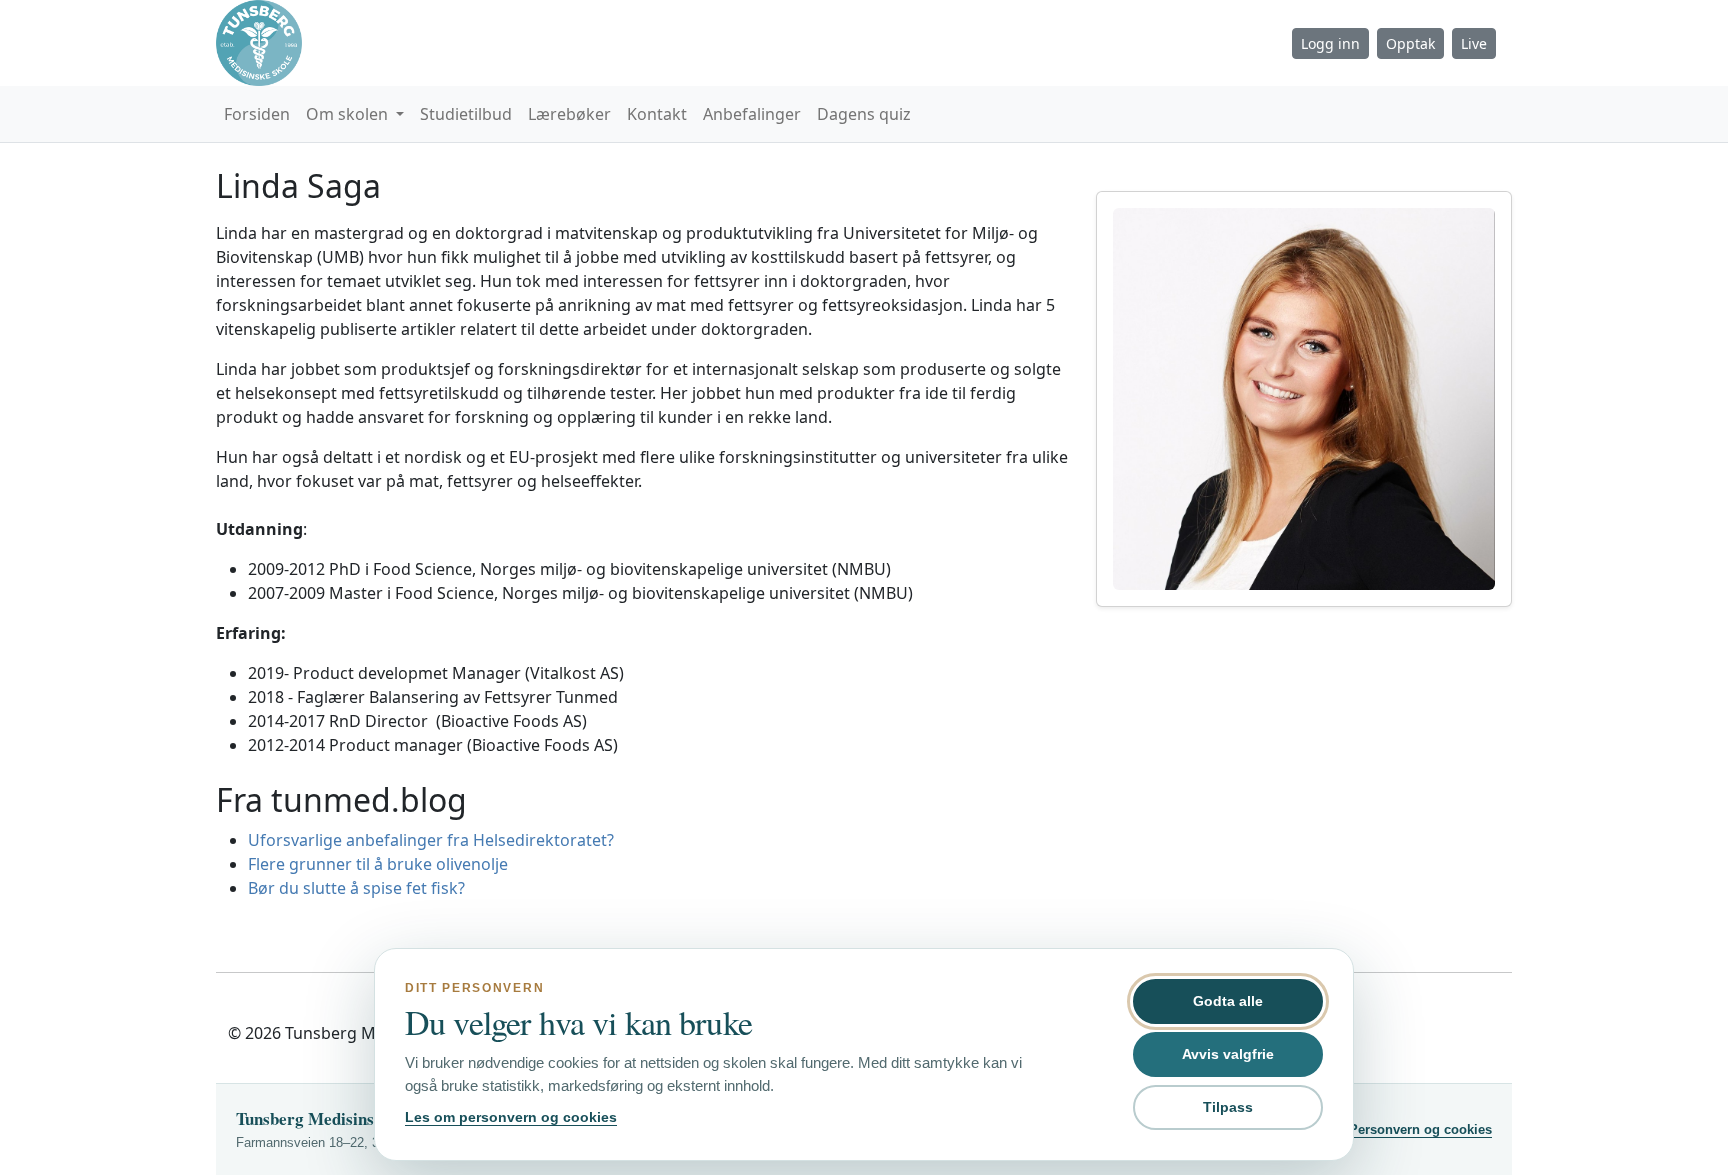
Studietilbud (466, 114)
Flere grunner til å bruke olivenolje (378, 864)
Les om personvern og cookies (511, 1117)
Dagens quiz (864, 114)
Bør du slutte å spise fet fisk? (356, 888)
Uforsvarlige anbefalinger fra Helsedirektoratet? (431, 840)
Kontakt (657, 114)
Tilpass (1228, 1107)
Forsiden (257, 114)
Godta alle (1228, 1001)
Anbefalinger (752, 114)
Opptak (1410, 43)
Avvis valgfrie (1228, 1054)
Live (1474, 43)
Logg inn (1330, 43)
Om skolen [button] (349, 114)
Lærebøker (569, 114)
